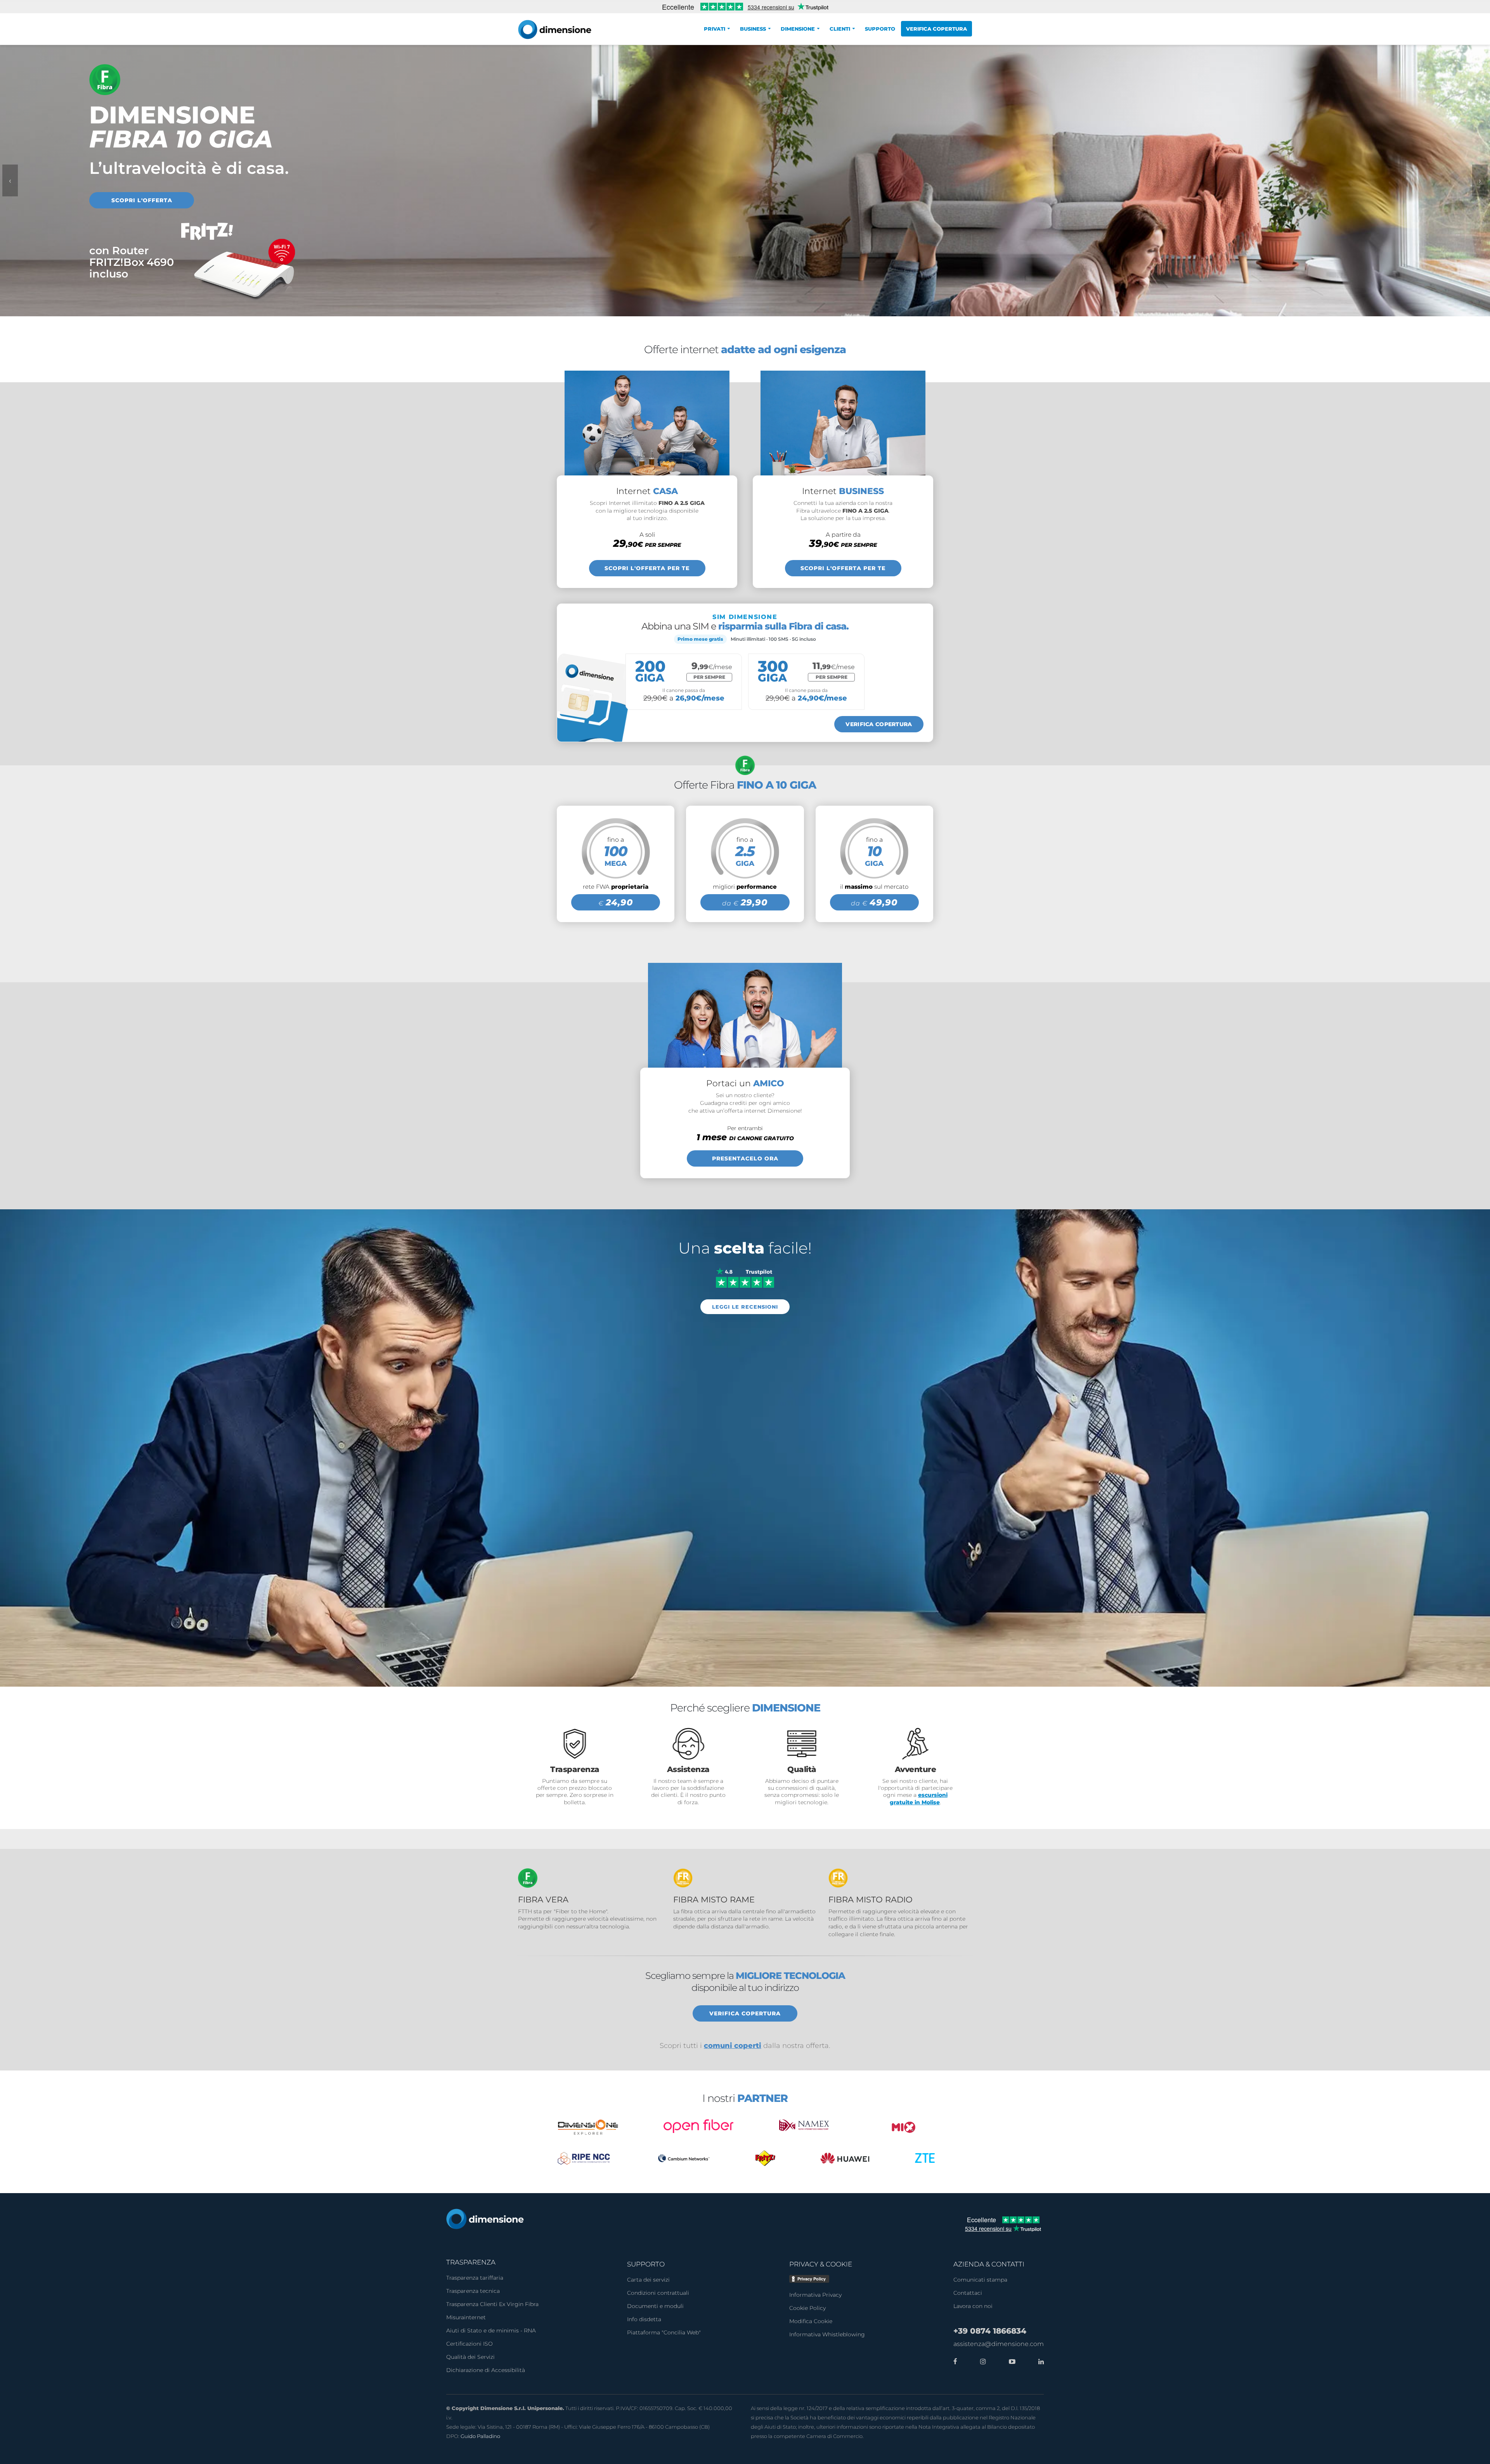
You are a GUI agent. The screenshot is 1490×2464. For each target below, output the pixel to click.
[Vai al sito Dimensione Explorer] (588, 2127)
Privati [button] (715, 29)
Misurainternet (466, 2317)
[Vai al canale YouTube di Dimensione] (1010, 2362)
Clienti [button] (840, 29)
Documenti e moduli (655, 2306)
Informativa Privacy (815, 2295)
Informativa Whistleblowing (827, 2334)
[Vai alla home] (485, 2218)
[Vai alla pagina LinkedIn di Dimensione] (1039, 2362)
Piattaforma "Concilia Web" (664, 2332)
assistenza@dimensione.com (999, 2344)
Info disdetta (644, 2319)
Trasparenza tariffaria (475, 2278)
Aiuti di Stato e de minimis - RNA (491, 2330)
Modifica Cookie (811, 2321)
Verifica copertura (936, 29)
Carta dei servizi (648, 2280)
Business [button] (753, 29)
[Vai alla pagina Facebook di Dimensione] (955, 2362)
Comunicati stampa (980, 2280)
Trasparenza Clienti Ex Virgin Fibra (492, 2304)
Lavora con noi (973, 2306)
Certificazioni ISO (470, 2344)
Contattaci (968, 2293)
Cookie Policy (807, 2308)
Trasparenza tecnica (473, 2291)
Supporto (880, 29)
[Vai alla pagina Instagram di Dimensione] (981, 2362)
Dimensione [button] (798, 29)
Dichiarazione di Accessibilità (486, 2370)
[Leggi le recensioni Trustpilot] (745, 1277)
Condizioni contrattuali (658, 2293)
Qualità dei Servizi (470, 2357)
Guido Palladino (480, 2436)
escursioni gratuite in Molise (919, 1798)
